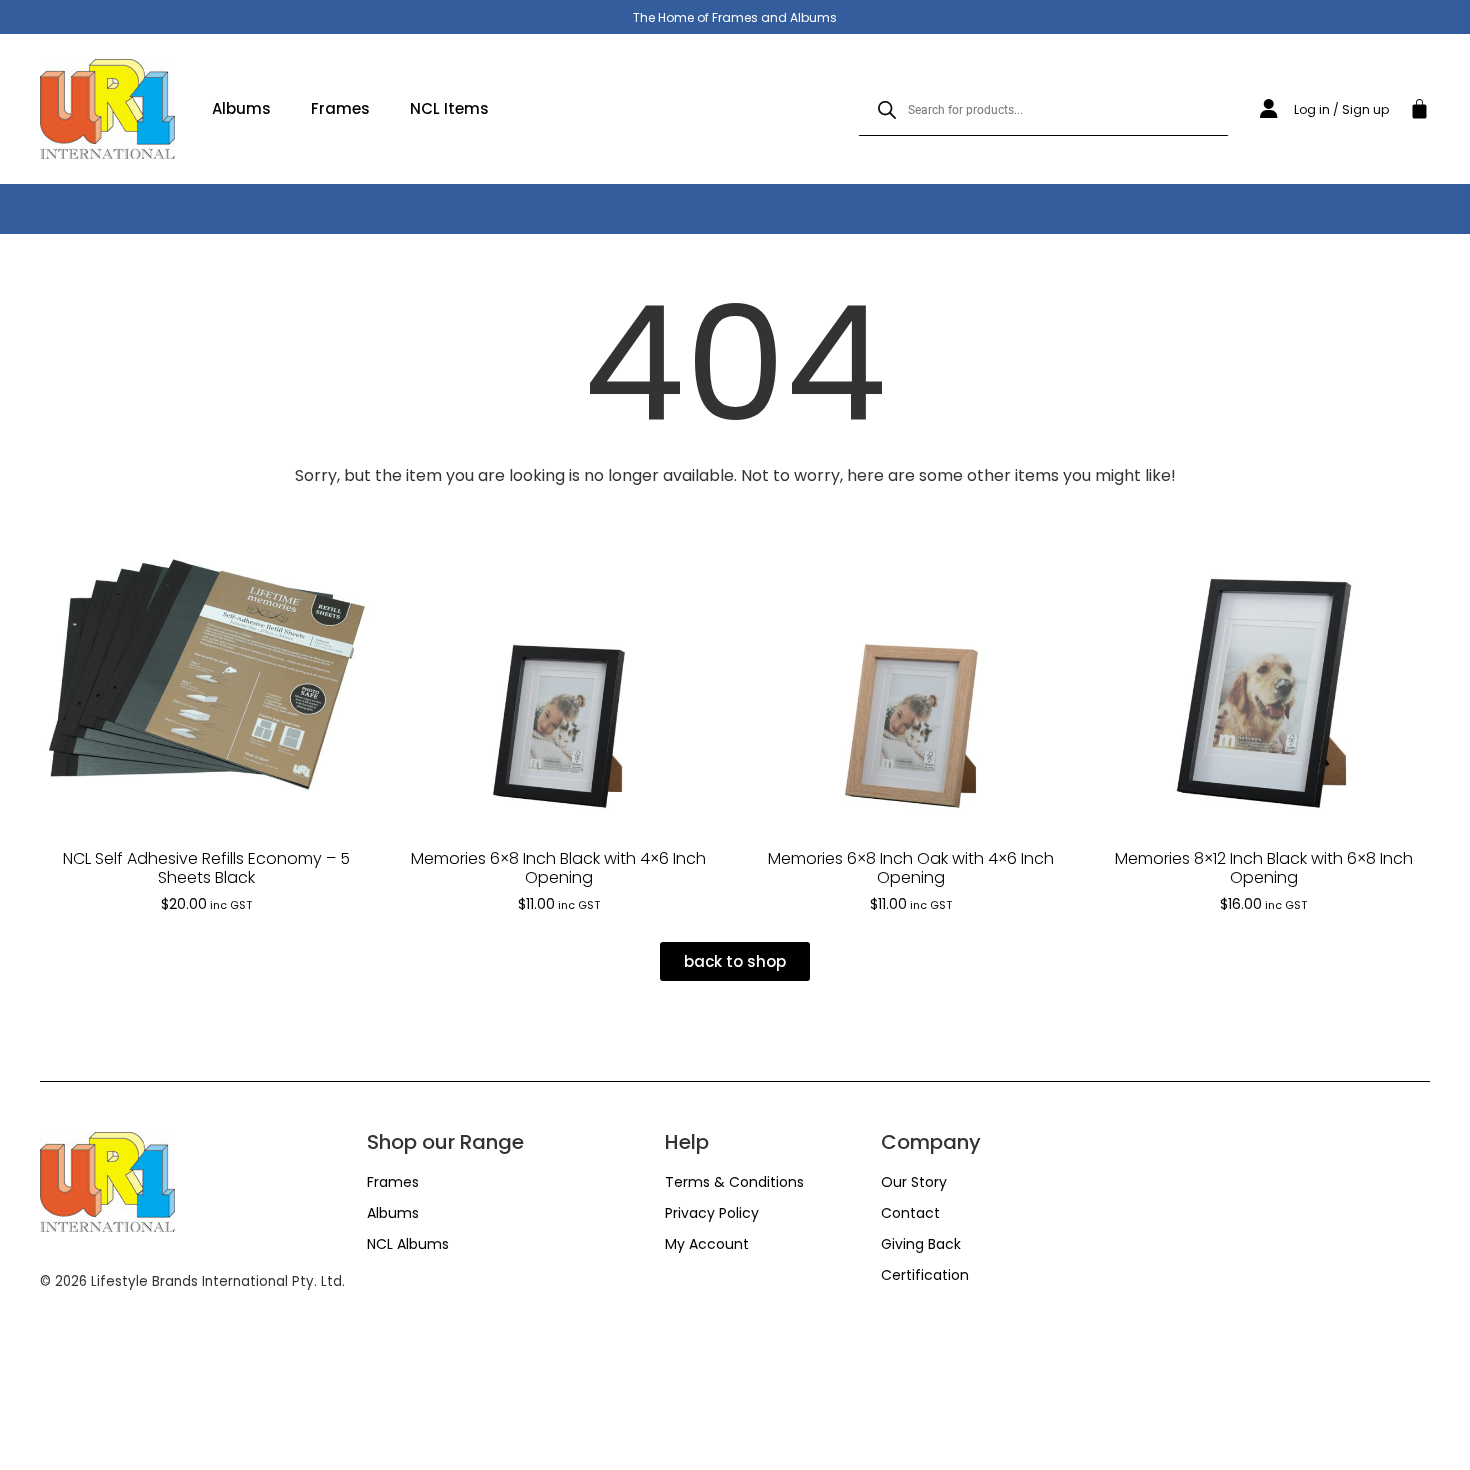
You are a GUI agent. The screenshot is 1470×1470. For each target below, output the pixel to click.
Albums (241, 108)
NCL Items (449, 108)
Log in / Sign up (1341, 109)
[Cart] (1419, 106)
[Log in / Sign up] (1269, 109)
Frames (340, 108)
